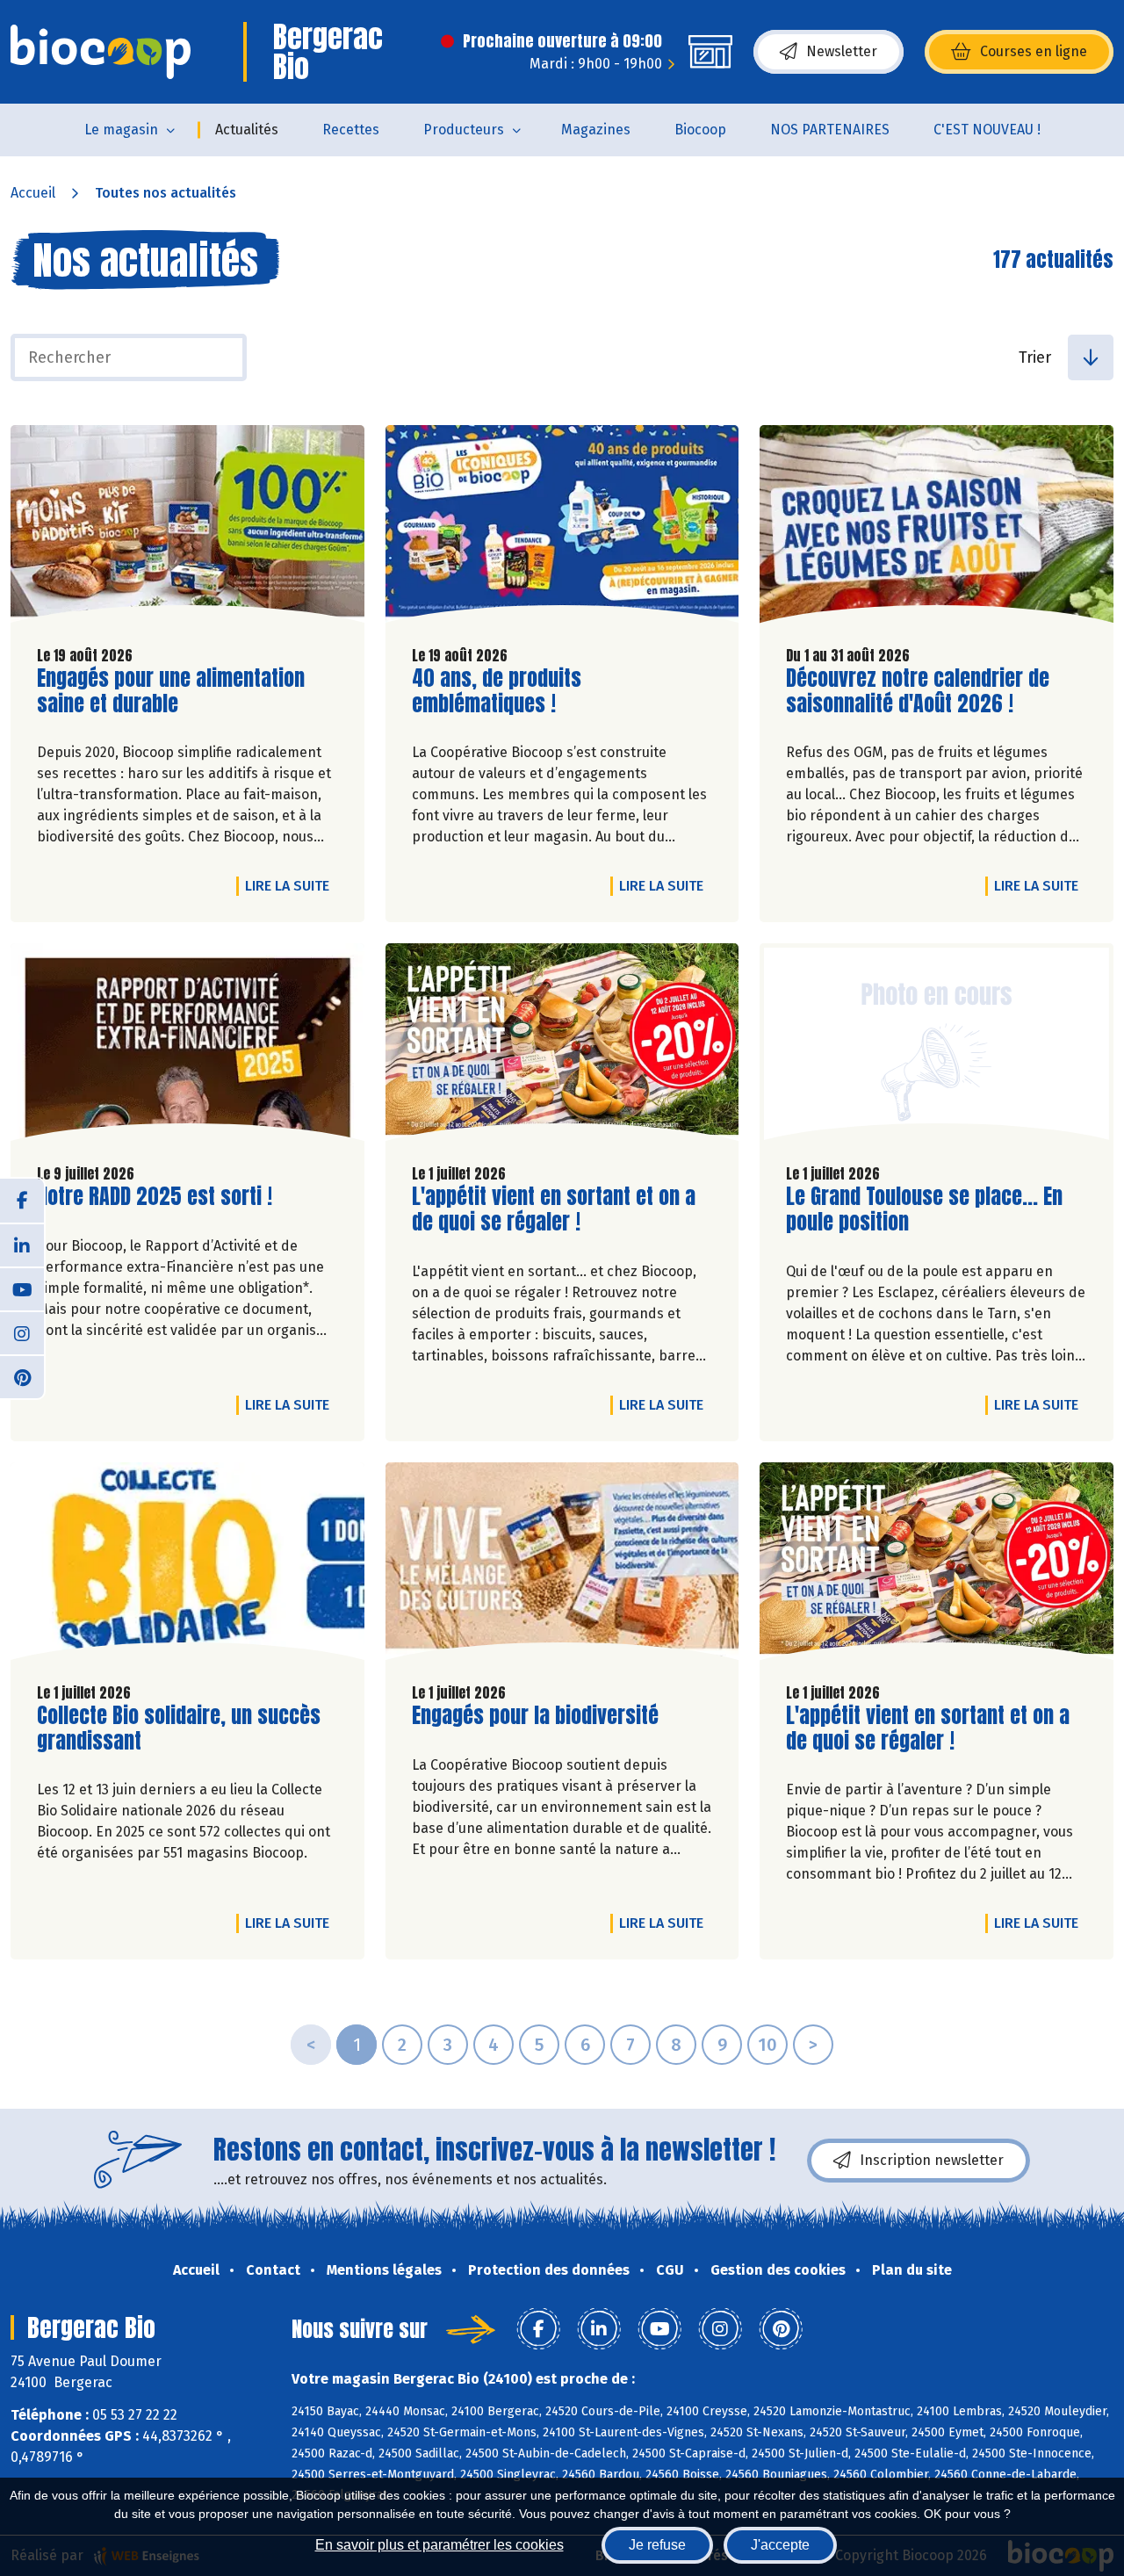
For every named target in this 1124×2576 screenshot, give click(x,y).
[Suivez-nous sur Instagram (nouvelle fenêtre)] (22, 1332)
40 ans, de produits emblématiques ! (512, 691)
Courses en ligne (1034, 51)
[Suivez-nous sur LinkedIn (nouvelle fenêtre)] (22, 1245)
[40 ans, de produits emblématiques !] (562, 528)
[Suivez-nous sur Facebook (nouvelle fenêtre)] (22, 1201)
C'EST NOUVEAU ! (987, 130)
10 (767, 2045)
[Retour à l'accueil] (101, 52)
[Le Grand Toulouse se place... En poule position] (937, 1046)
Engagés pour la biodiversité (535, 1716)
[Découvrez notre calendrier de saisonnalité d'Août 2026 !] (937, 528)
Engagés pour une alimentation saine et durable (171, 691)
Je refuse (657, 2545)
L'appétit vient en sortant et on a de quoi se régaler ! (554, 1209)
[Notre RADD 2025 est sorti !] (187, 1046)
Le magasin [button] (121, 130)
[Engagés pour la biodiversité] (562, 1566)
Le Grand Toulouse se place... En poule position (924, 1209)
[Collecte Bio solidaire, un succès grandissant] (187, 1566)
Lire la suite (292, 885)
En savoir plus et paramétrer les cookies (440, 2545)
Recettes (351, 130)
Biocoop (700, 130)
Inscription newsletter (932, 2160)
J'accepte (780, 2545)
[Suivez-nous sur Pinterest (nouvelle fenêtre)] (22, 1376)
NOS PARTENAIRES (830, 130)
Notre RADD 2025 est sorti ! (155, 1197)
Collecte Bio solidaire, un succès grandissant (179, 1728)
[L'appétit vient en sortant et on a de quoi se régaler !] (562, 1046)
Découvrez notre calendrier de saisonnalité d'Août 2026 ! (918, 691)
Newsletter (842, 51)
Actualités (247, 130)
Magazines (596, 130)
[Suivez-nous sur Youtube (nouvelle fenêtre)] (22, 1288)
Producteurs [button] (464, 130)
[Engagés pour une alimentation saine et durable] (187, 528)
